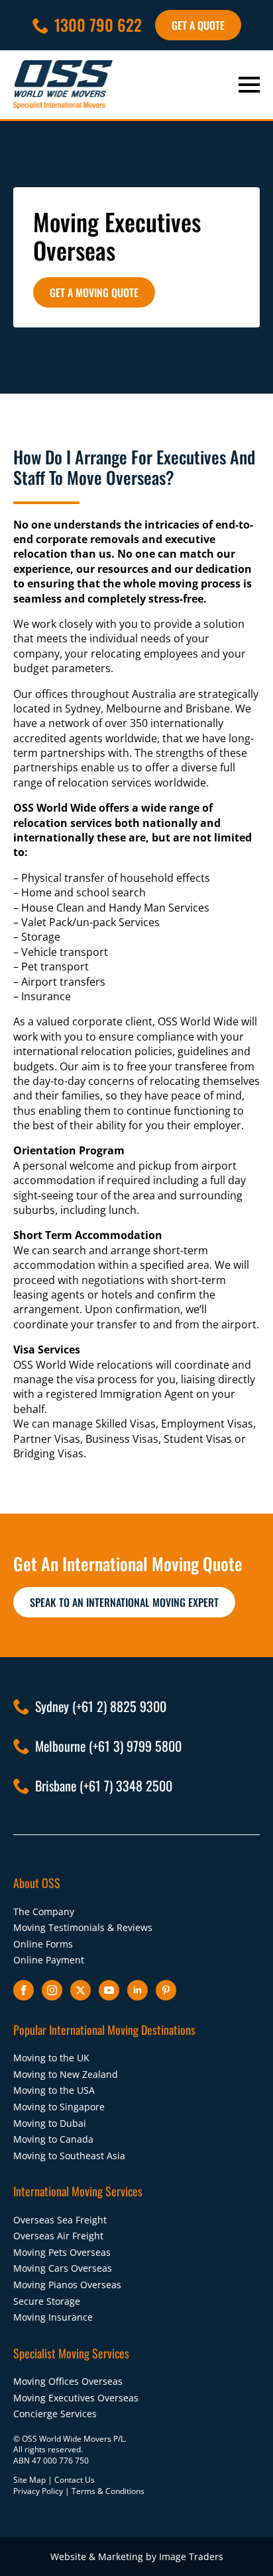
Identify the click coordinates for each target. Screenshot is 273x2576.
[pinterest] (166, 1990)
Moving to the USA (54, 2090)
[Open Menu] (249, 85)
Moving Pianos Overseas (67, 2285)
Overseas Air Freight (58, 2236)
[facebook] (24, 1990)
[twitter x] (81, 1990)
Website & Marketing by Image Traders (137, 2556)
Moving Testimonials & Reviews (83, 1927)
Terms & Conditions (108, 2491)
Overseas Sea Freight (60, 2220)
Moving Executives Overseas (76, 2398)
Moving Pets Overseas (62, 2252)
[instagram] (52, 1990)
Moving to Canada (53, 2139)
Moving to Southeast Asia (69, 2156)
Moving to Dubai (50, 2123)
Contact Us (75, 2480)
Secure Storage (47, 2301)
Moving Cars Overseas (63, 2268)
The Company (44, 1911)
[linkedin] (137, 1990)
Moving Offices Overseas (68, 2381)
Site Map (29, 2480)
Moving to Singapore (59, 2107)
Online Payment (49, 1960)
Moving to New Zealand (66, 2074)
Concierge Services (55, 2414)
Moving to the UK (51, 2058)
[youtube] (109, 1990)
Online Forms (43, 1944)
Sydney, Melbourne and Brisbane (147, 708)
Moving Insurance (53, 2317)
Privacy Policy (38, 2491)
